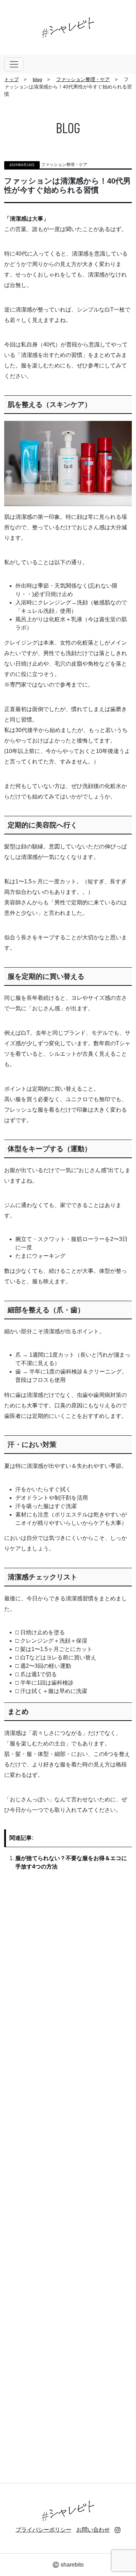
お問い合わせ (93, 2530)
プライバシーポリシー (44, 2530)
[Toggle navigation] (14, 64)
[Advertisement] (68, 2171)
